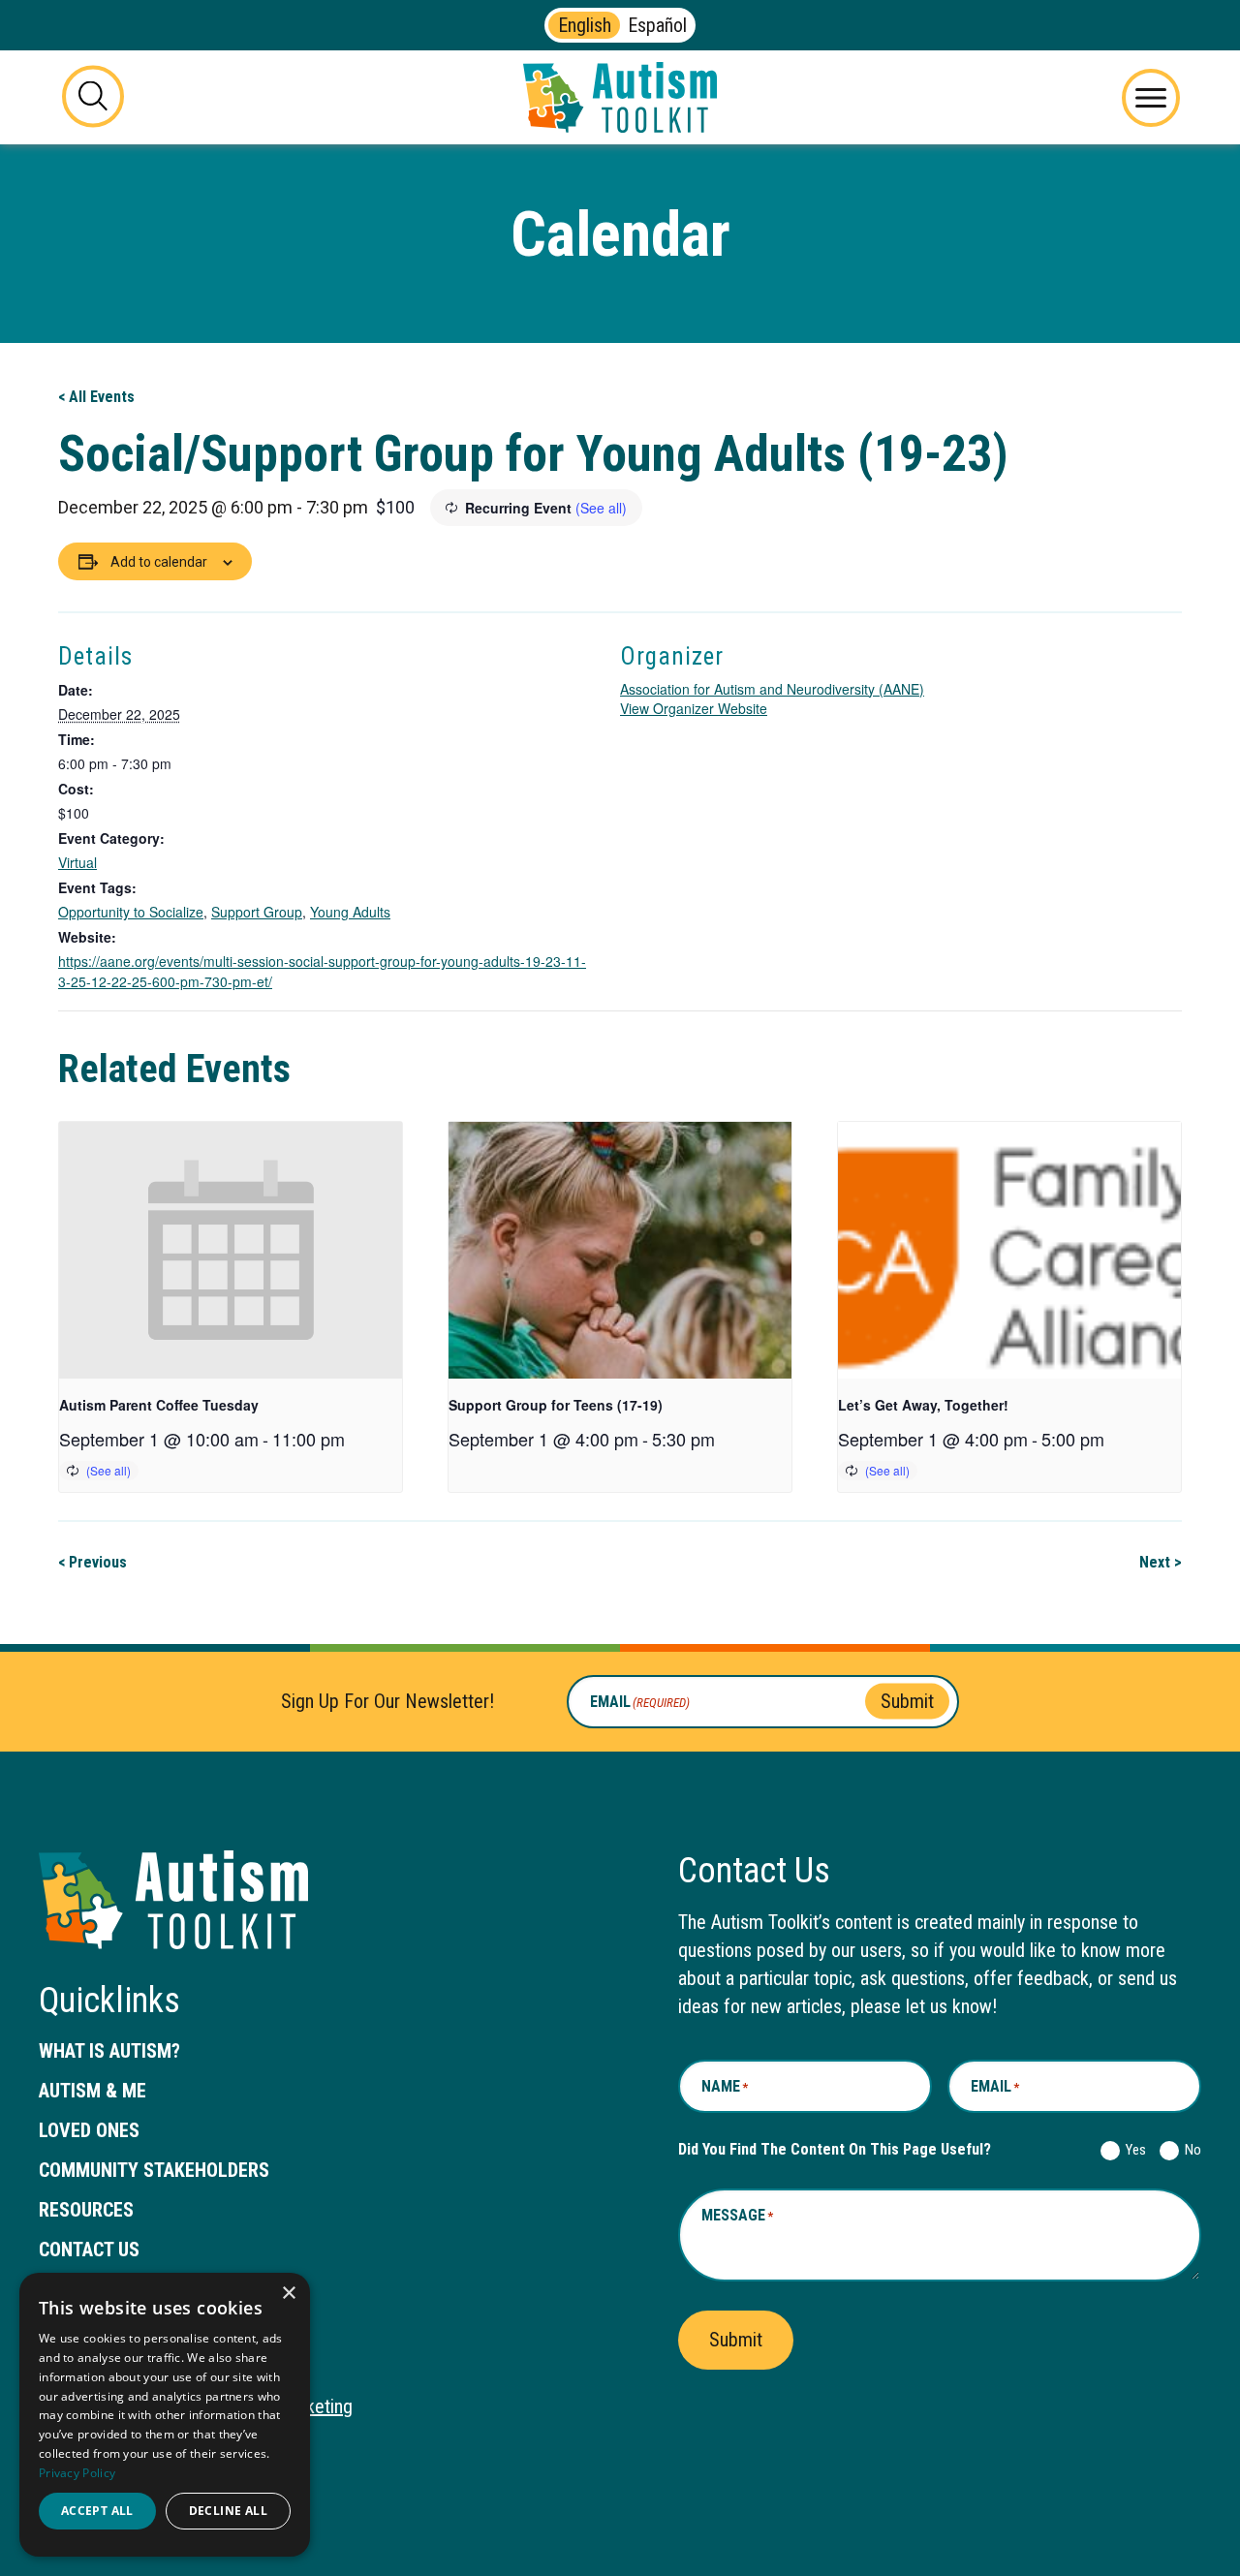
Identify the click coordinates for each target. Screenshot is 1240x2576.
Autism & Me (93, 2091)
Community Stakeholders (154, 2170)
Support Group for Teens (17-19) (556, 1405)
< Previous (93, 1562)
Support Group (257, 912)
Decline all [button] (228, 2511)
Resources (86, 2210)
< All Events (96, 397)
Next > (1161, 1562)
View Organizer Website (694, 708)
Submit (907, 1701)
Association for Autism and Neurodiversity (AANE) (772, 689)
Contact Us (89, 2250)
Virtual (77, 862)
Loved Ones (89, 2130)
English (585, 25)
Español (657, 25)
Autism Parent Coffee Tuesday (159, 1405)
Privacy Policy (77, 2473)
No (1189, 2150)
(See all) (601, 508)
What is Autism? (109, 2051)
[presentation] (231, 1250)
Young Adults (350, 912)
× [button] (288, 2294)
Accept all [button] (97, 2511)
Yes (1132, 2150)
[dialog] (165, 2415)
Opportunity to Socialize (131, 912)
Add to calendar (159, 562)
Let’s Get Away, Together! (923, 1405)
